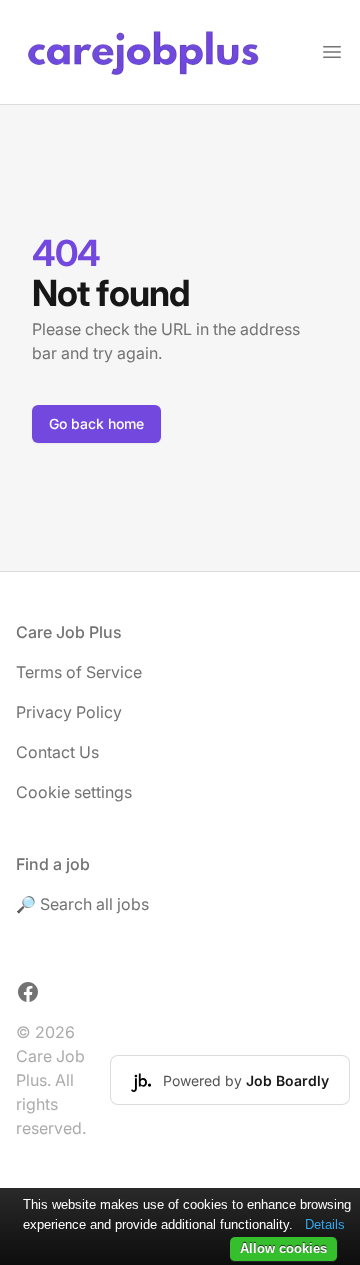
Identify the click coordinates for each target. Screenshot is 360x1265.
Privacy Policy (69, 712)
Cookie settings (74, 792)
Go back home (96, 423)
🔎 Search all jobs (82, 904)
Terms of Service (79, 672)
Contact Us (57, 752)
